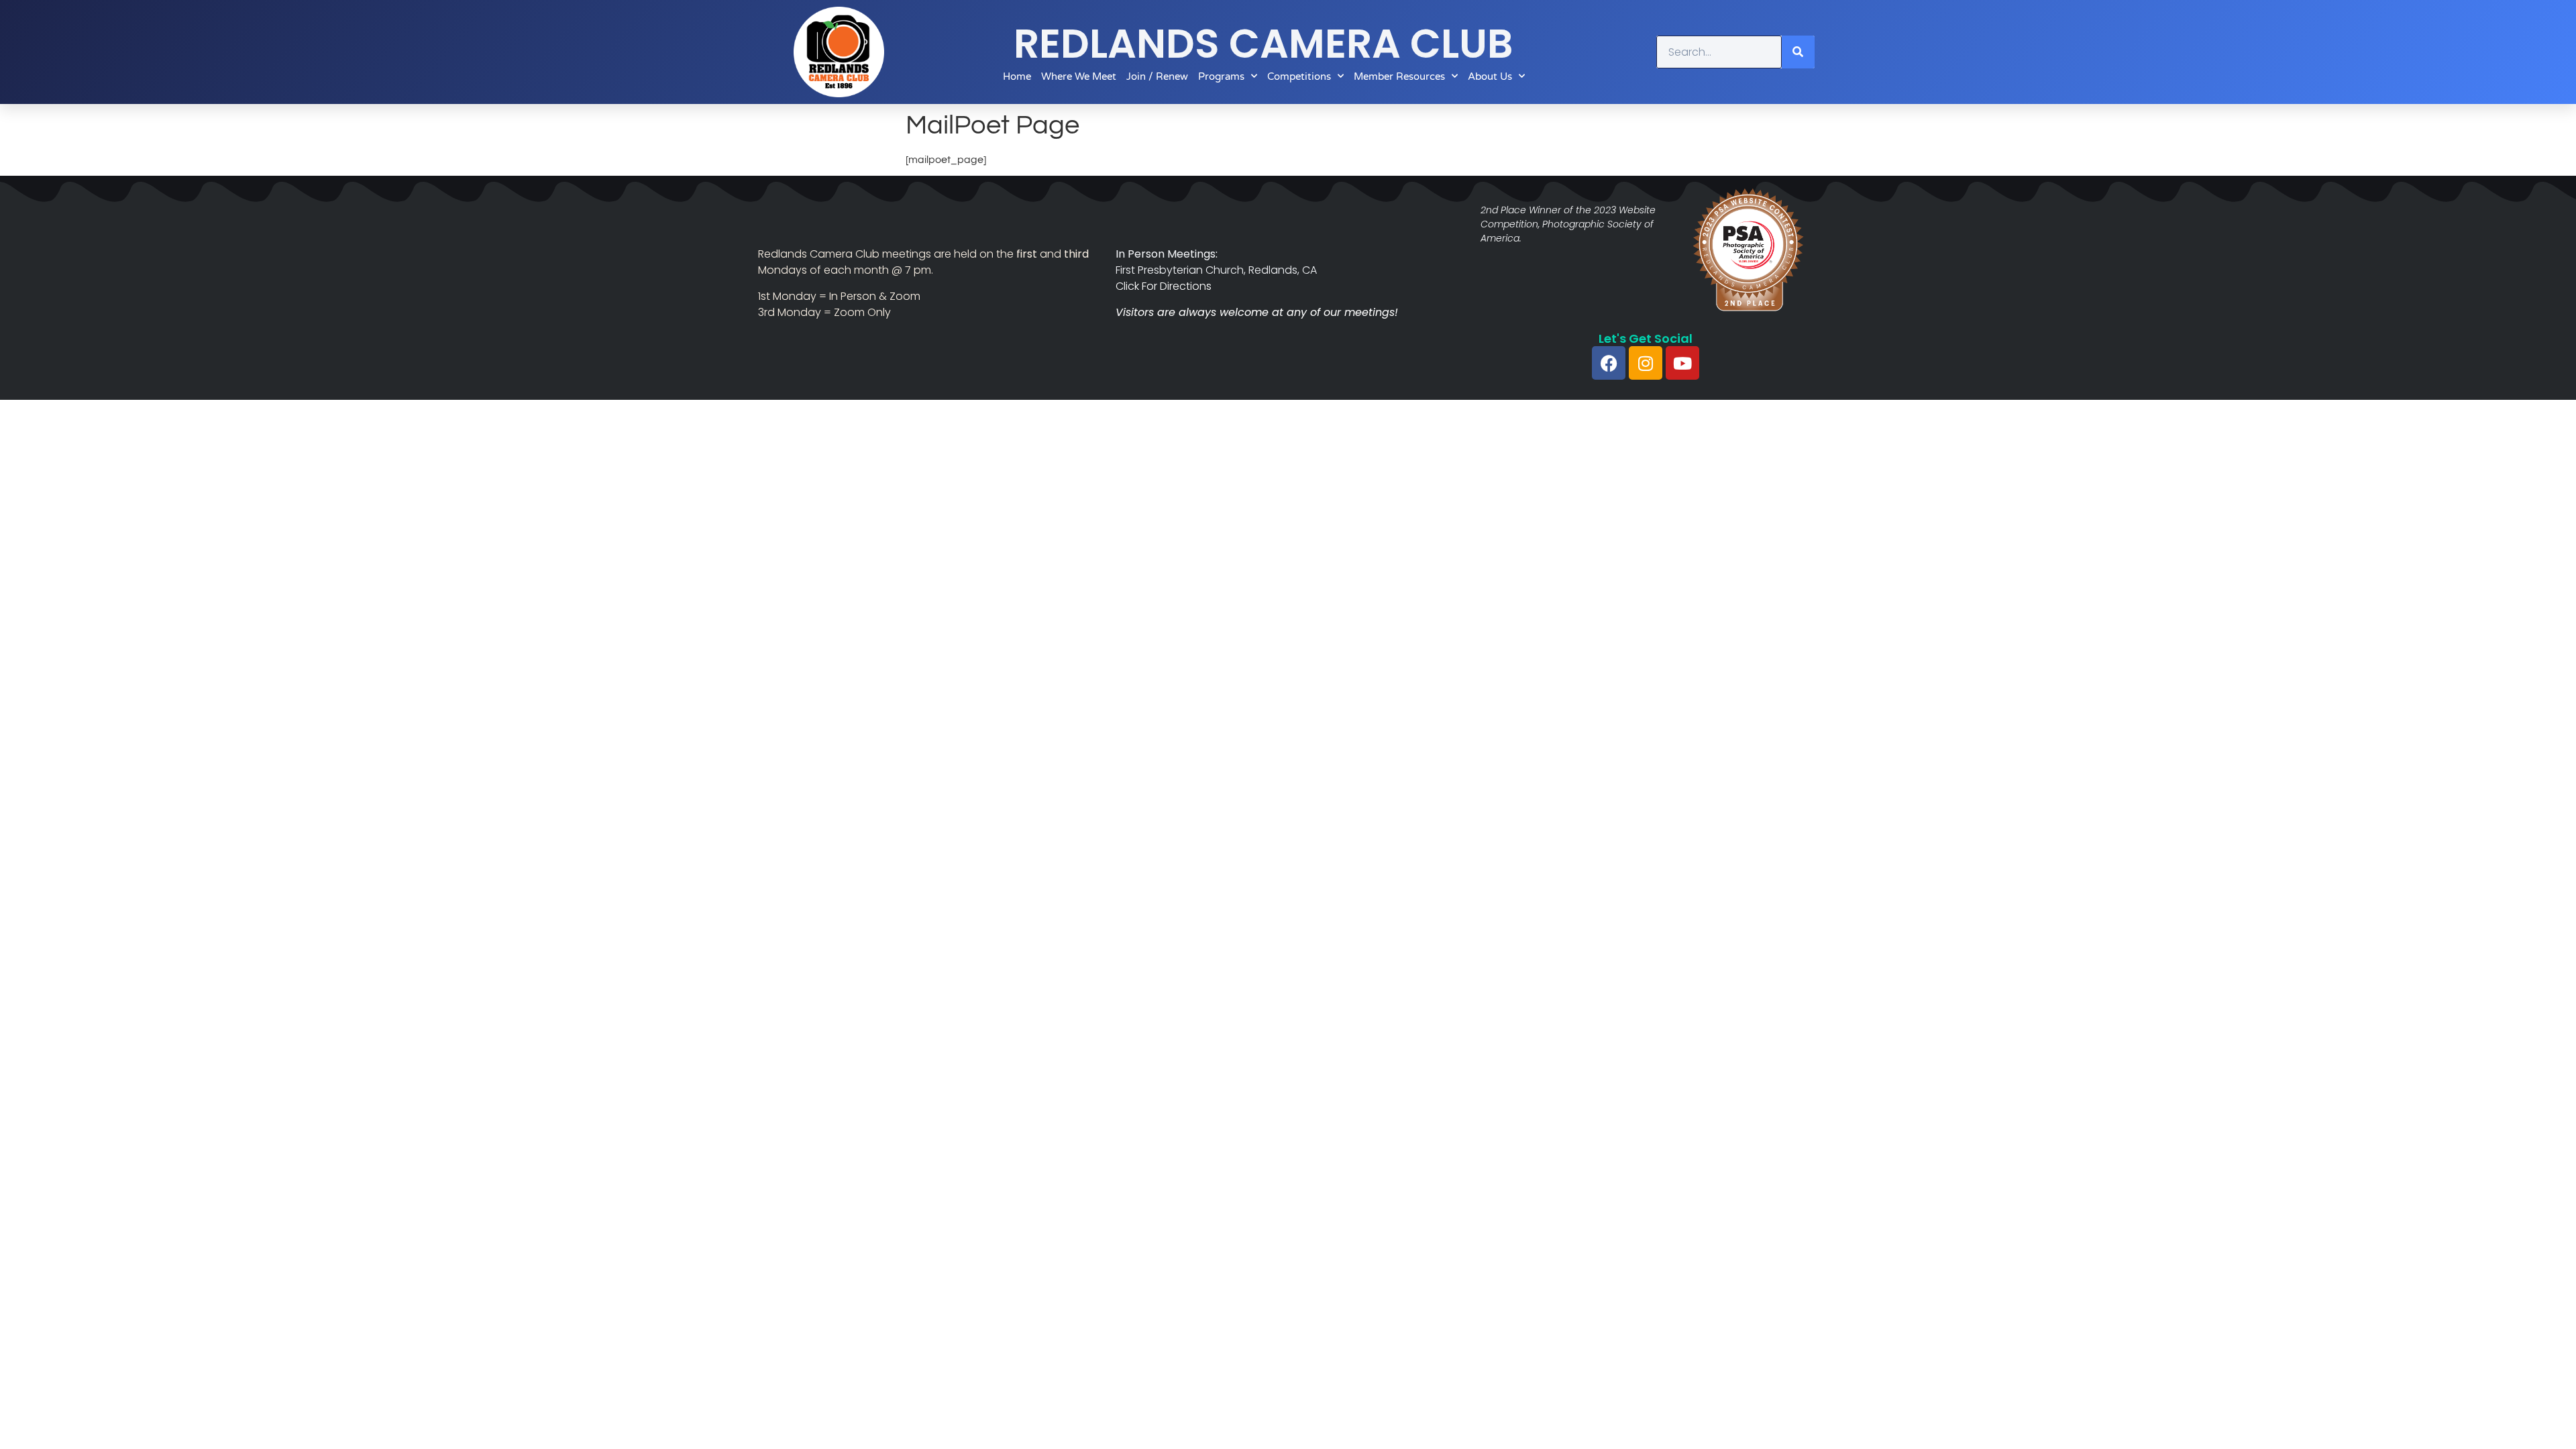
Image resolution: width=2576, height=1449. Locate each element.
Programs (1221, 76)
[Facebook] (1609, 363)
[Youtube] (1682, 363)
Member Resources (1399, 76)
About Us (1490, 76)
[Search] (1798, 52)
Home (1017, 76)
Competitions (1299, 76)
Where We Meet (1079, 76)
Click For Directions (1164, 286)
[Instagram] (1646, 363)
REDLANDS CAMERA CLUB (1264, 44)
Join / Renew (1157, 76)
